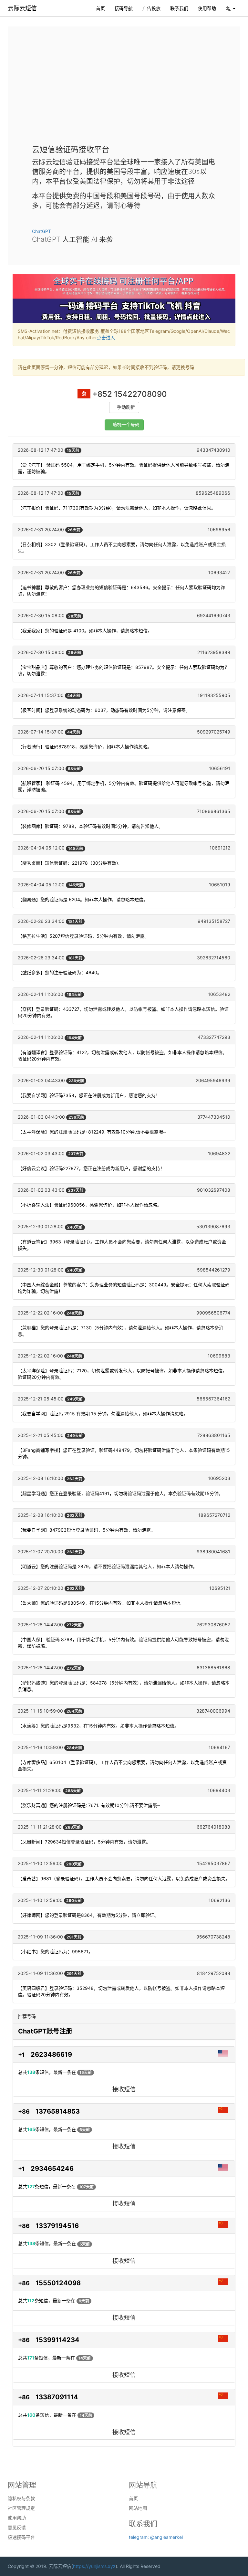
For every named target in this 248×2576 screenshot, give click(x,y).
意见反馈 (17, 2528)
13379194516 (57, 2226)
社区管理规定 (21, 2508)
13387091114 (57, 2397)
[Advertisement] (124, 90)
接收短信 (124, 2089)
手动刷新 (126, 407)
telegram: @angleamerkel (156, 2537)
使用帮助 (207, 8)
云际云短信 (22, 8)
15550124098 (58, 2283)
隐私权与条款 (21, 2498)
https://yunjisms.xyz (94, 2566)
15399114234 (57, 2340)
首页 (100, 8)
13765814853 (58, 2111)
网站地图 (138, 2508)
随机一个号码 (126, 425)
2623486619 (51, 2054)
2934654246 (52, 2169)
